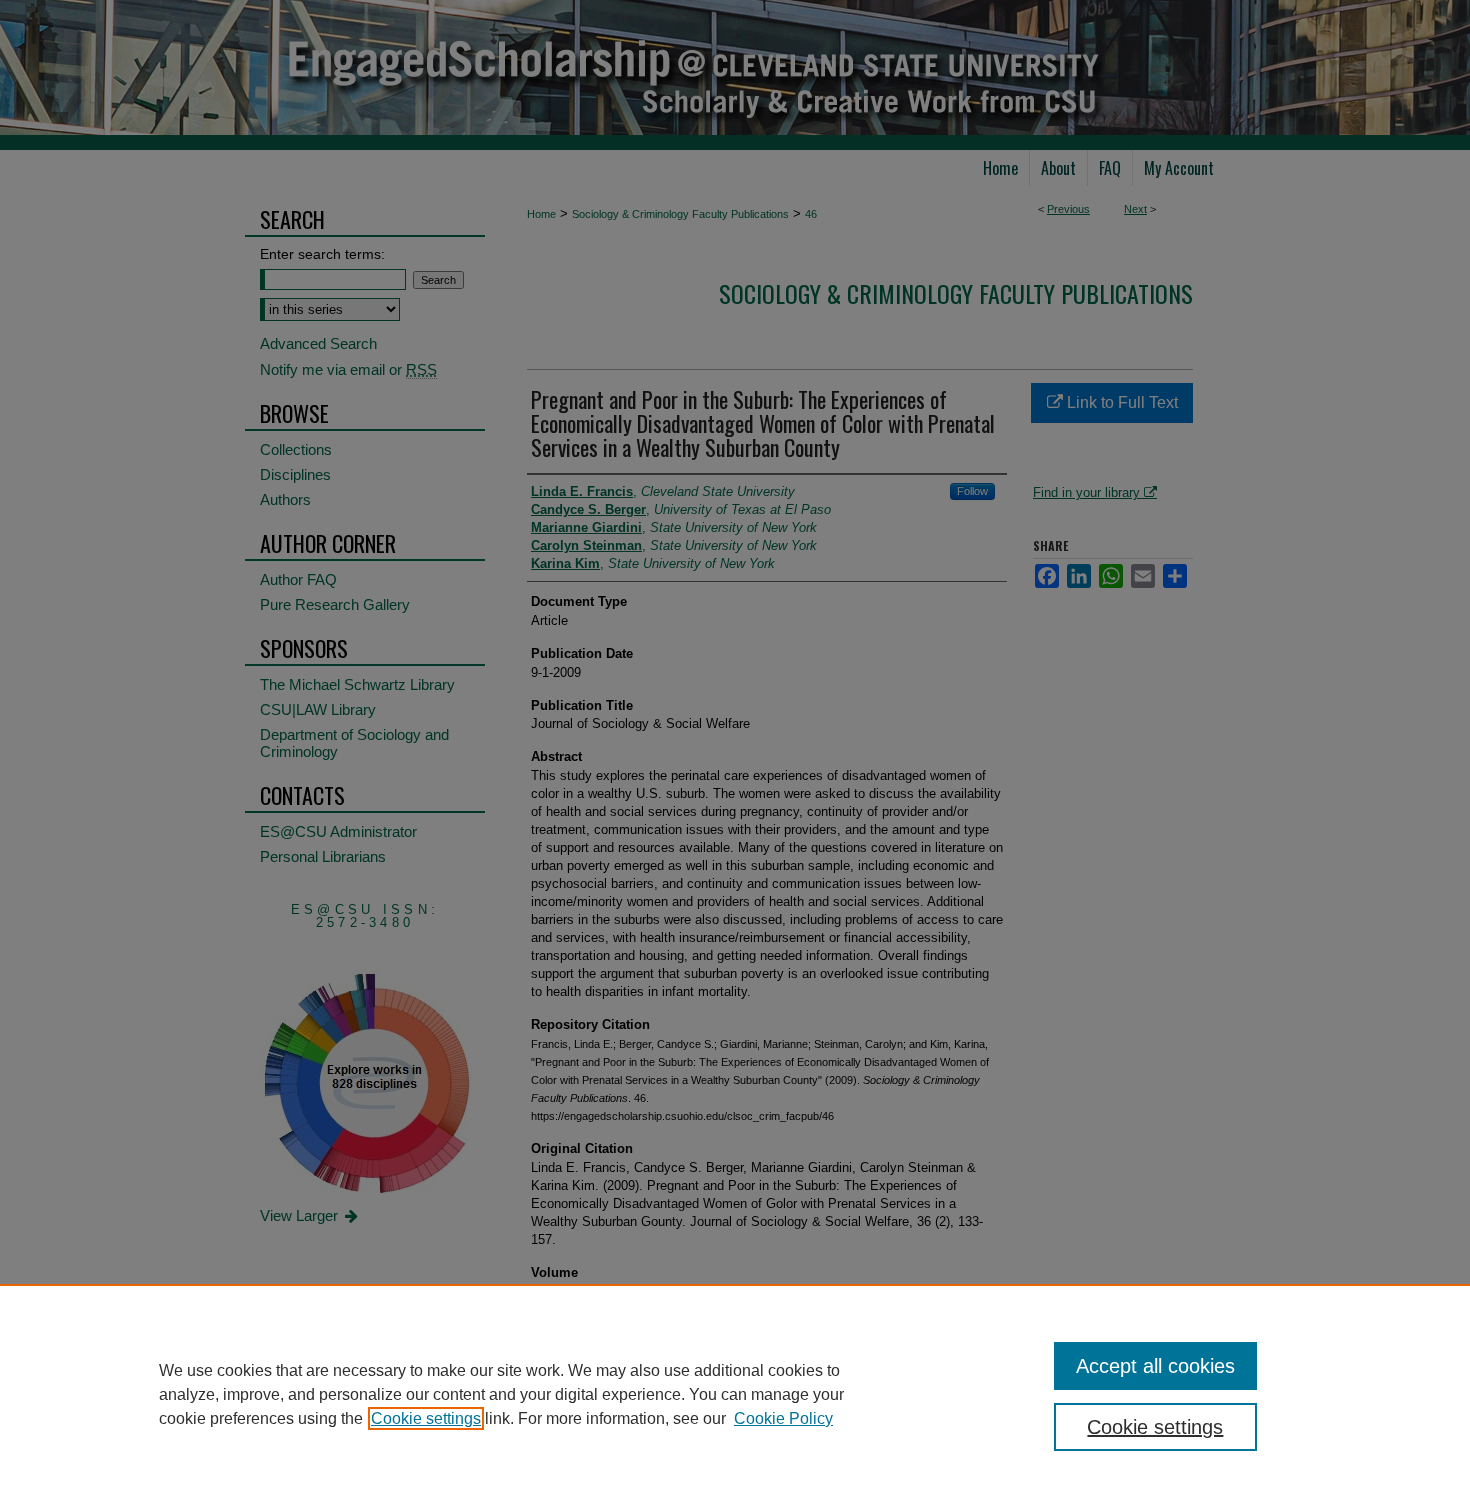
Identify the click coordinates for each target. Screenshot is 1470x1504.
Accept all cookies (1155, 1366)
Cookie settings (426, 1418)
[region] (735, 1394)
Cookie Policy (783, 1418)
